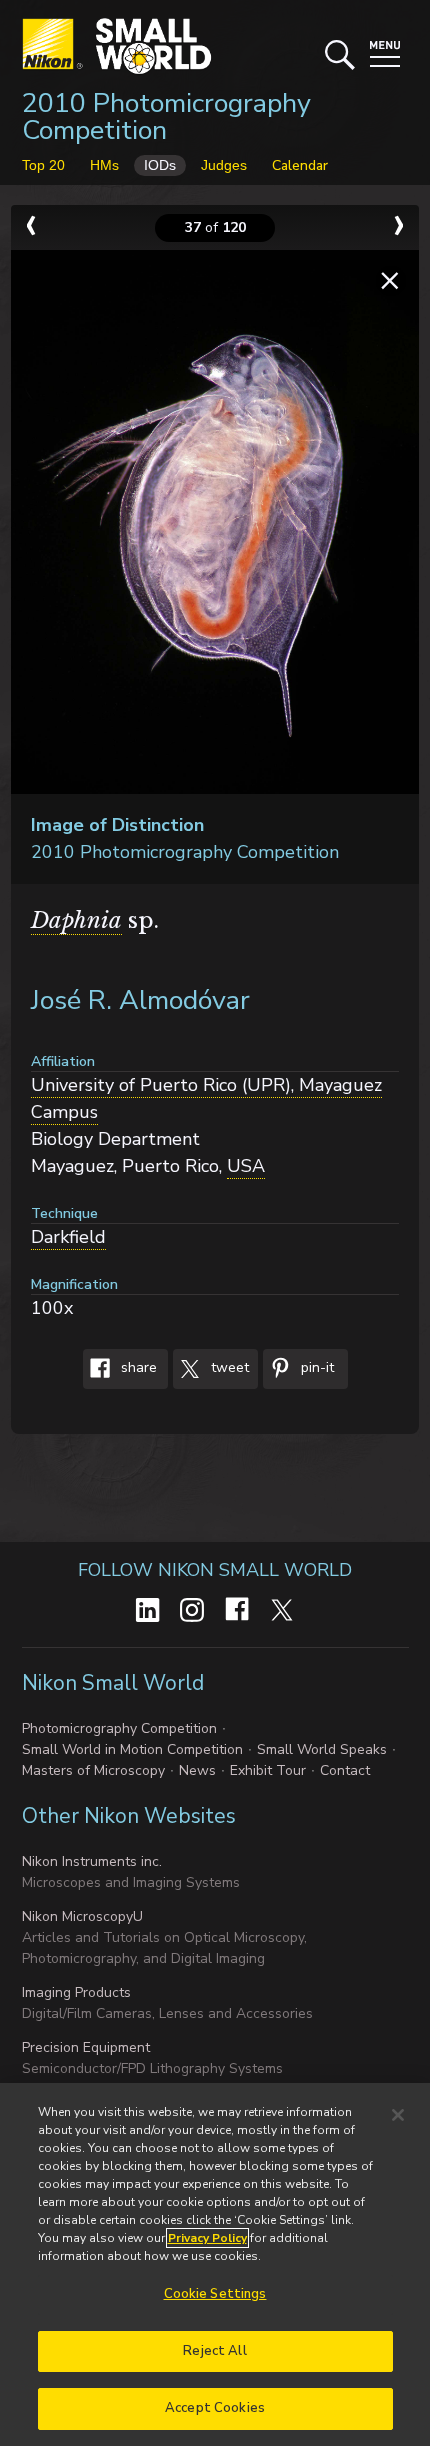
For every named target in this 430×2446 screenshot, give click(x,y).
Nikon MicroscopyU (82, 1916)
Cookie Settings (215, 2294)
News (197, 1770)
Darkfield (68, 1237)
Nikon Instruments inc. (92, 1861)
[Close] (398, 2115)
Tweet (228, 1367)
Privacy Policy (207, 2238)
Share (137, 1367)
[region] (215, 2264)
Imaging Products (76, 1992)
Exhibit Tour (268, 1770)
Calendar (300, 165)
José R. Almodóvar (140, 1000)
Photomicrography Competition (119, 1728)
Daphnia (76, 920)
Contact (345, 1770)
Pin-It (315, 1367)
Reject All (214, 2351)
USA (246, 1166)
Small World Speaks (322, 1749)
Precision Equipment (86, 2047)
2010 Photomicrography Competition (166, 117)
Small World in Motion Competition (132, 1749)
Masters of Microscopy (93, 1770)
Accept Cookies (215, 2408)
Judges (224, 165)
